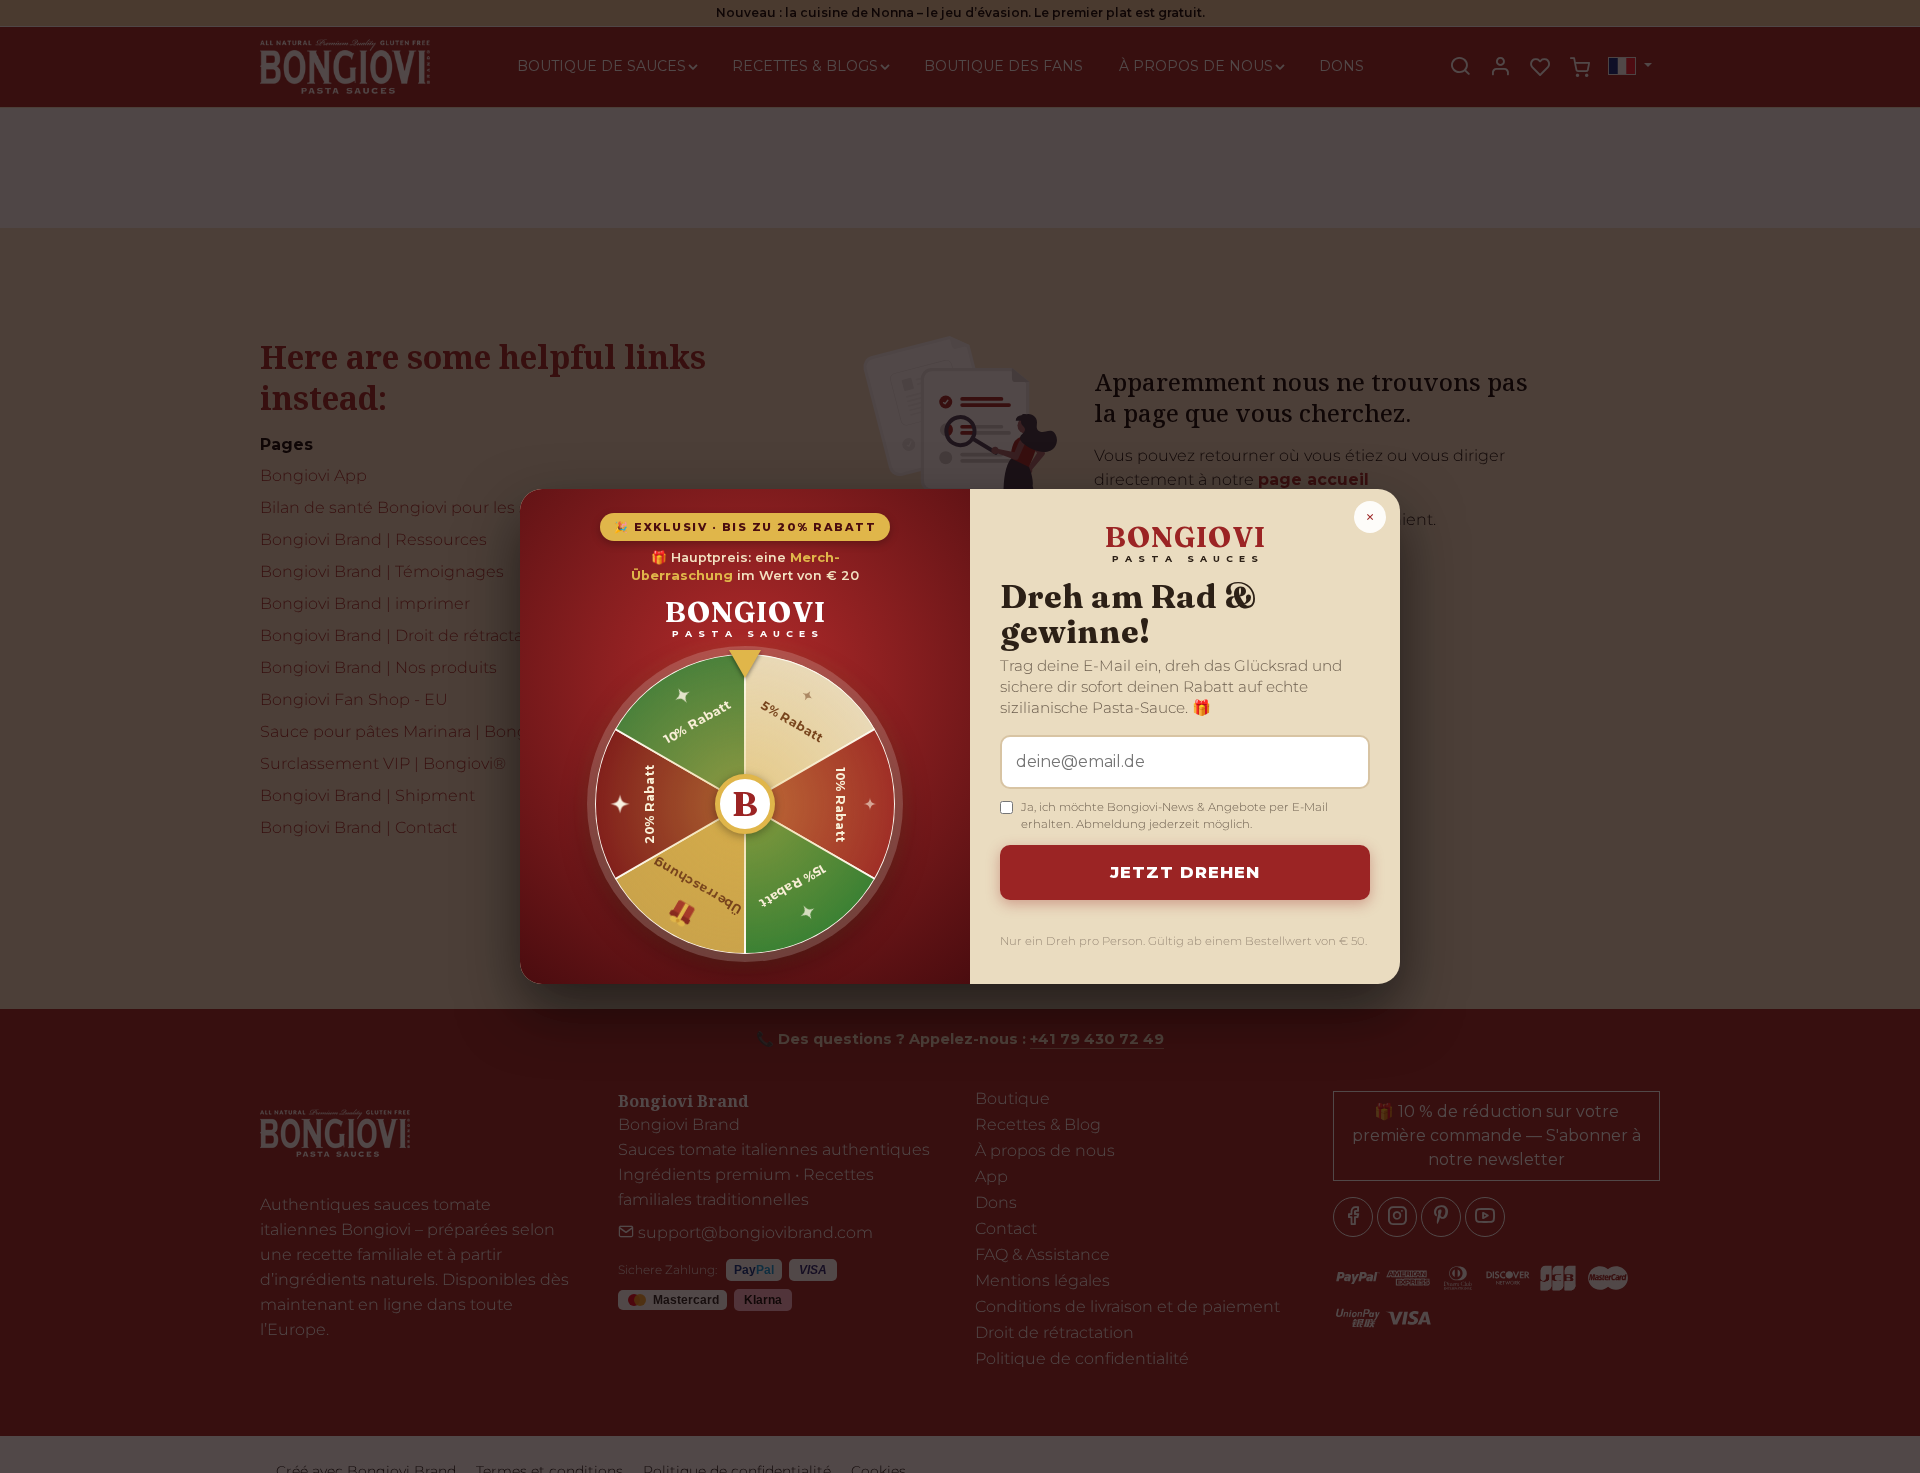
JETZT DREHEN (1185, 872)
